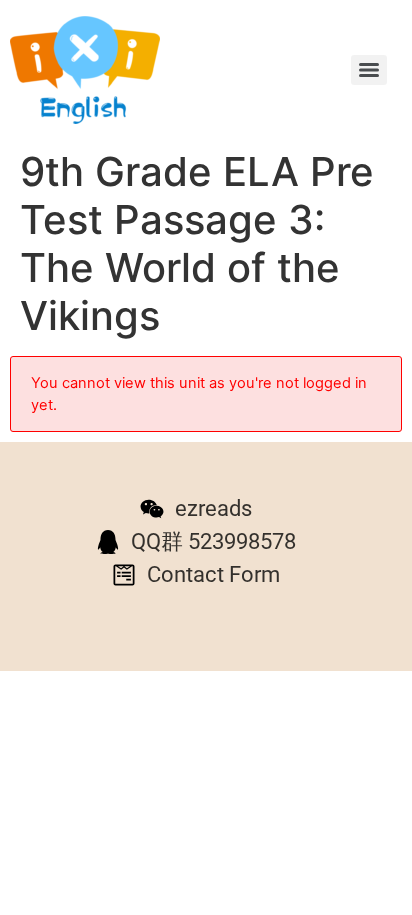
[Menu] (369, 70)
